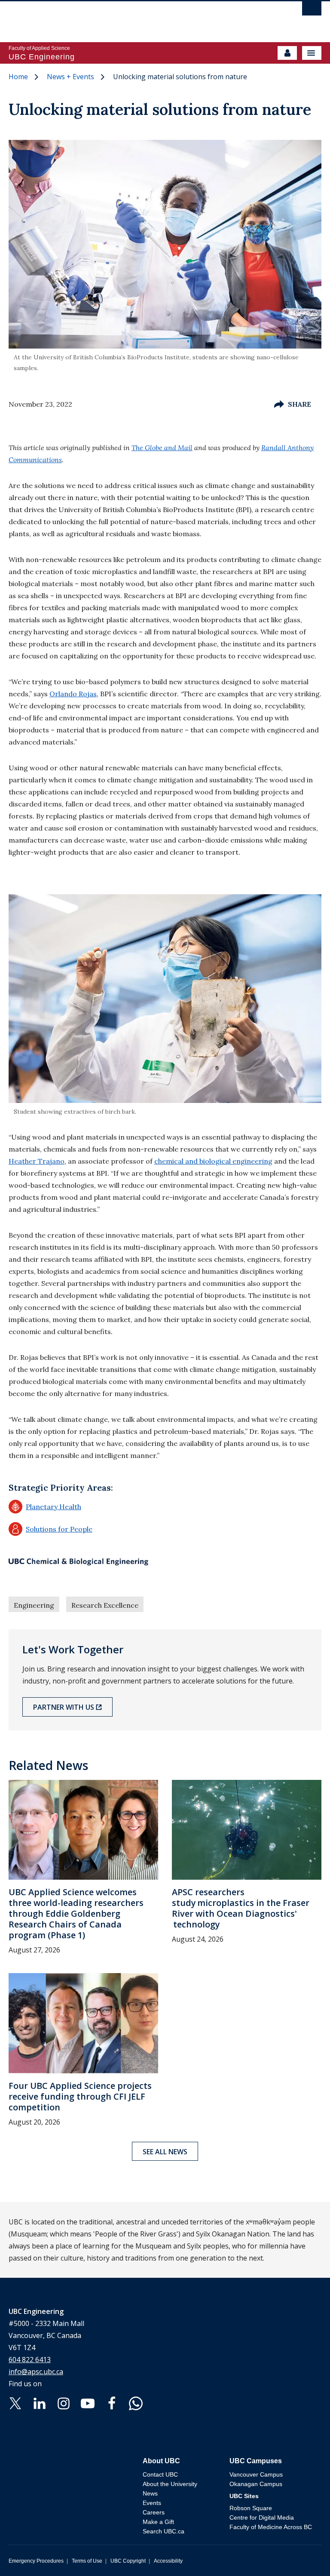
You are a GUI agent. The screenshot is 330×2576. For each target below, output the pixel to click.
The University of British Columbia (118, 18)
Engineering (34, 1605)
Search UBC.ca (163, 2531)
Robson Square (251, 2508)
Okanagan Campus (256, 2484)
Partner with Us (64, 1707)
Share (299, 404)
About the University (170, 2484)
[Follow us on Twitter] (15, 2403)
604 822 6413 (30, 2360)
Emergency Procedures (36, 2561)
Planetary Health (45, 1507)
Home (18, 77)
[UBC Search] (312, 11)
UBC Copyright (128, 2561)
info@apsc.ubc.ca (36, 2372)
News (150, 2493)
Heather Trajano (37, 1161)
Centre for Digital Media (262, 2517)
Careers (154, 2512)
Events (152, 2503)
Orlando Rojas (73, 694)
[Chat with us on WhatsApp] (136, 2403)
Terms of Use (87, 2561)
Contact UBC (160, 2474)
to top (303, 2554)
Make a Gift (158, 2522)
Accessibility (168, 2561)
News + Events (70, 77)
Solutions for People (50, 1529)
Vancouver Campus (256, 2474)
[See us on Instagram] (64, 2403)
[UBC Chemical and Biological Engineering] (78, 1562)
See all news (165, 2152)
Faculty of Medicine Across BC (271, 2527)
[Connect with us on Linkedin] (40, 2403)
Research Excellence (105, 1605)
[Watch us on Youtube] (88, 2403)
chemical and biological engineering (213, 1161)
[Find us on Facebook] (112, 2403)
